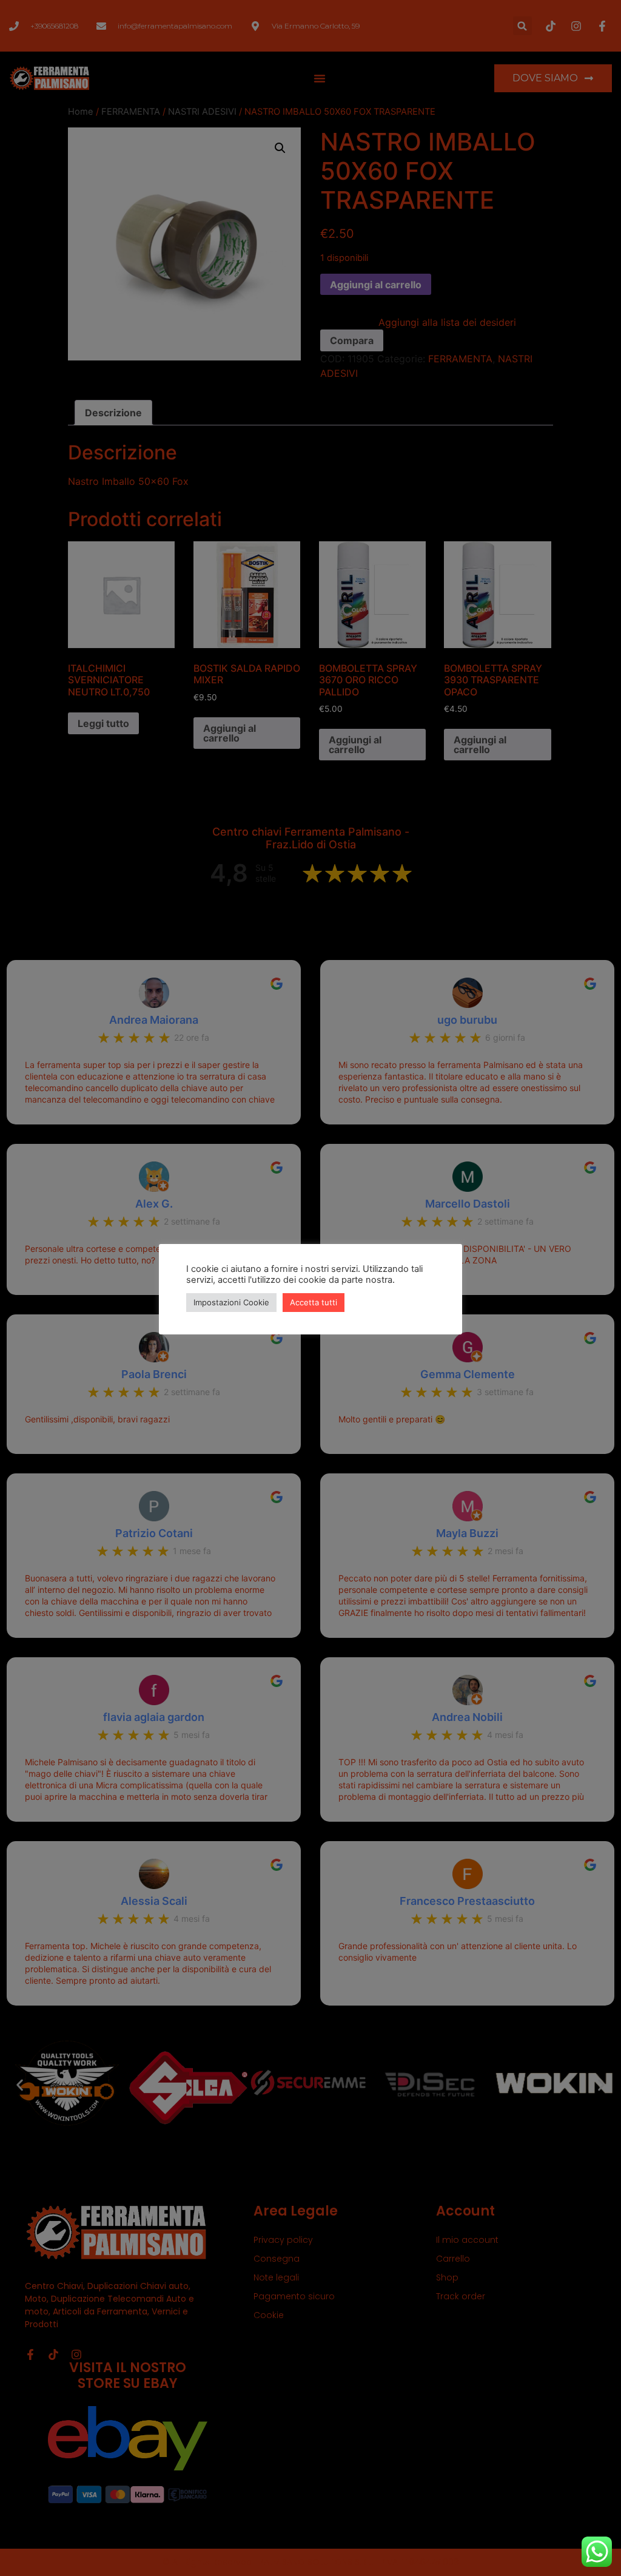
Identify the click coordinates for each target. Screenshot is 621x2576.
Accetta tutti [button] (314, 1302)
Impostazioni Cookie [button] (231, 1302)
